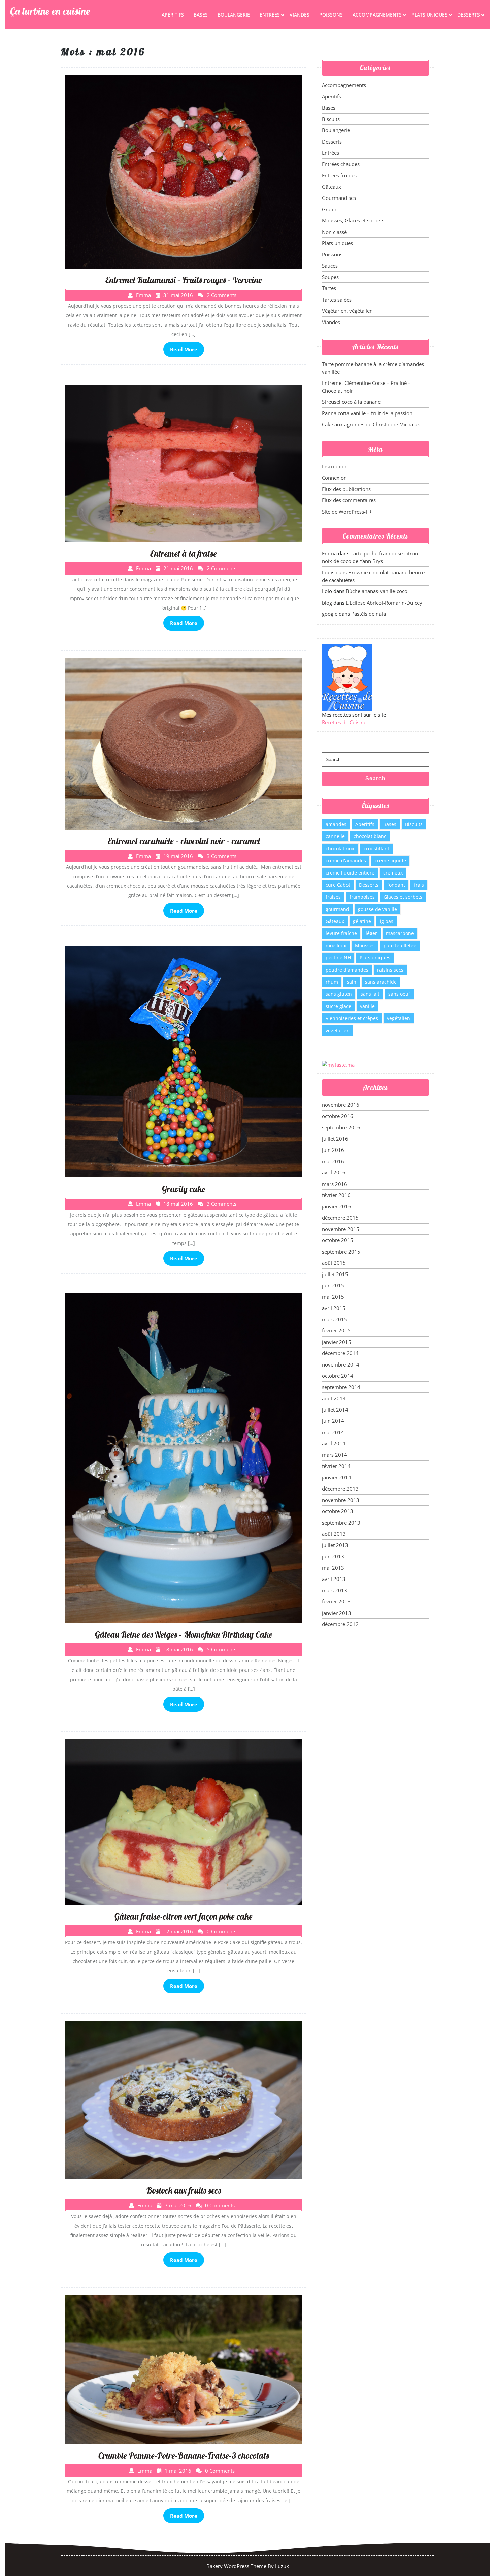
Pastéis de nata (369, 614)
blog (327, 603)
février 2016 (336, 1195)
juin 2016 (333, 1150)
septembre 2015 (341, 1252)
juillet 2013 (335, 1545)
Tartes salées (337, 300)
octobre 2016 (338, 1116)
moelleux (336, 945)
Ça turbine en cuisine (50, 11)
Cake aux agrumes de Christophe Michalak (371, 424)
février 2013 (336, 1601)
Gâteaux (332, 187)
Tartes (329, 288)
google (330, 614)
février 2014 (336, 1466)
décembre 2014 (340, 1353)
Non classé (334, 232)
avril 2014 (334, 1443)
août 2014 (334, 1398)
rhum (332, 982)
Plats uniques (430, 15)
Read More (184, 349)
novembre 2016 (341, 1105)
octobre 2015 (338, 1240)
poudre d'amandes (347, 970)
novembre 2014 (341, 1364)
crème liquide (390, 861)
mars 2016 (335, 1184)
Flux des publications (346, 489)
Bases (201, 15)
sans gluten (339, 994)
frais (419, 885)
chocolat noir (340, 848)
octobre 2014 (338, 1376)
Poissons (331, 15)
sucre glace (338, 1006)
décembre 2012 (340, 1624)
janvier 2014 (337, 1477)
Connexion (334, 478)
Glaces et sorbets (403, 897)
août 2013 (334, 1534)
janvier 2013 (337, 1613)
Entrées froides (339, 175)
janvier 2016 (337, 1206)
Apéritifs (173, 15)
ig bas (387, 921)
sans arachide (381, 982)
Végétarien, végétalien (347, 311)
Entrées (270, 15)
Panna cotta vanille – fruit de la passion (367, 413)
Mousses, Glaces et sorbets (353, 220)
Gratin (329, 209)
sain (352, 982)
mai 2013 (333, 1568)
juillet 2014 (335, 1410)
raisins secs (390, 970)
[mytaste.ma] (338, 1064)
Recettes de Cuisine (344, 722)
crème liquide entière (350, 873)
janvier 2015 (337, 1342)
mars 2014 (335, 1455)
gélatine (362, 921)
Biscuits (331, 119)
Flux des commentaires (349, 500)
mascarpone (400, 933)
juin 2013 (333, 1556)
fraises (333, 897)
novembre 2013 (341, 1500)
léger (371, 933)
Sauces (330, 266)
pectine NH (338, 958)
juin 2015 (333, 1285)
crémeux (393, 873)
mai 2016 (333, 1161)
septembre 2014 (341, 1387)
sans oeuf (399, 994)
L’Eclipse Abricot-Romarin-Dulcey (384, 603)
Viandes (300, 15)
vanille (367, 1006)
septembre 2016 (341, 1127)
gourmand (337, 909)
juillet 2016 (335, 1139)
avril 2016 (334, 1172)
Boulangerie (234, 15)
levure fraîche (341, 933)
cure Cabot (338, 885)
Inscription (334, 466)
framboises (362, 897)
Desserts (469, 15)
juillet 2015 (335, 1274)
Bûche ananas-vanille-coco (377, 591)
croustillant (376, 848)
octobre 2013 (338, 1511)
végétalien (399, 1018)
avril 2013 (334, 1579)
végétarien (338, 1030)
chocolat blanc (370, 836)
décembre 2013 (340, 1489)
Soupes (330, 277)
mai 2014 (333, 1432)
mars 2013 (335, 1590)
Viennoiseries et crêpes (352, 1018)
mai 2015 (333, 1297)
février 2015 (336, 1330)
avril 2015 (334, 1308)
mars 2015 (335, 1319)
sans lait (370, 994)
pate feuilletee (400, 945)
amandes (336, 824)
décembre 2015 (340, 1218)
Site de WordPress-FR (347, 512)
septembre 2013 (341, 1523)
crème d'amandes (346, 861)
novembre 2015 (341, 1229)
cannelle (335, 836)
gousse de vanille (377, 909)
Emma (329, 553)
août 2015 (334, 1263)
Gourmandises (339, 198)
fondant (396, 885)
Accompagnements (377, 15)
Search (375, 779)
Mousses (365, 945)
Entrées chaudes (341, 164)
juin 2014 (333, 1421)
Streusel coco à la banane (351, 402)
